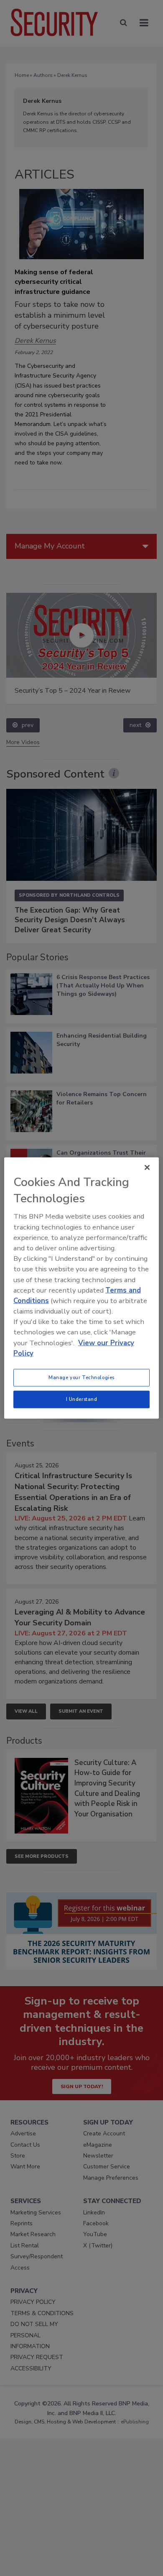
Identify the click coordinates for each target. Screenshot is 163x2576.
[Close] (147, 1168)
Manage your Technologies (81, 1377)
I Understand (82, 1399)
